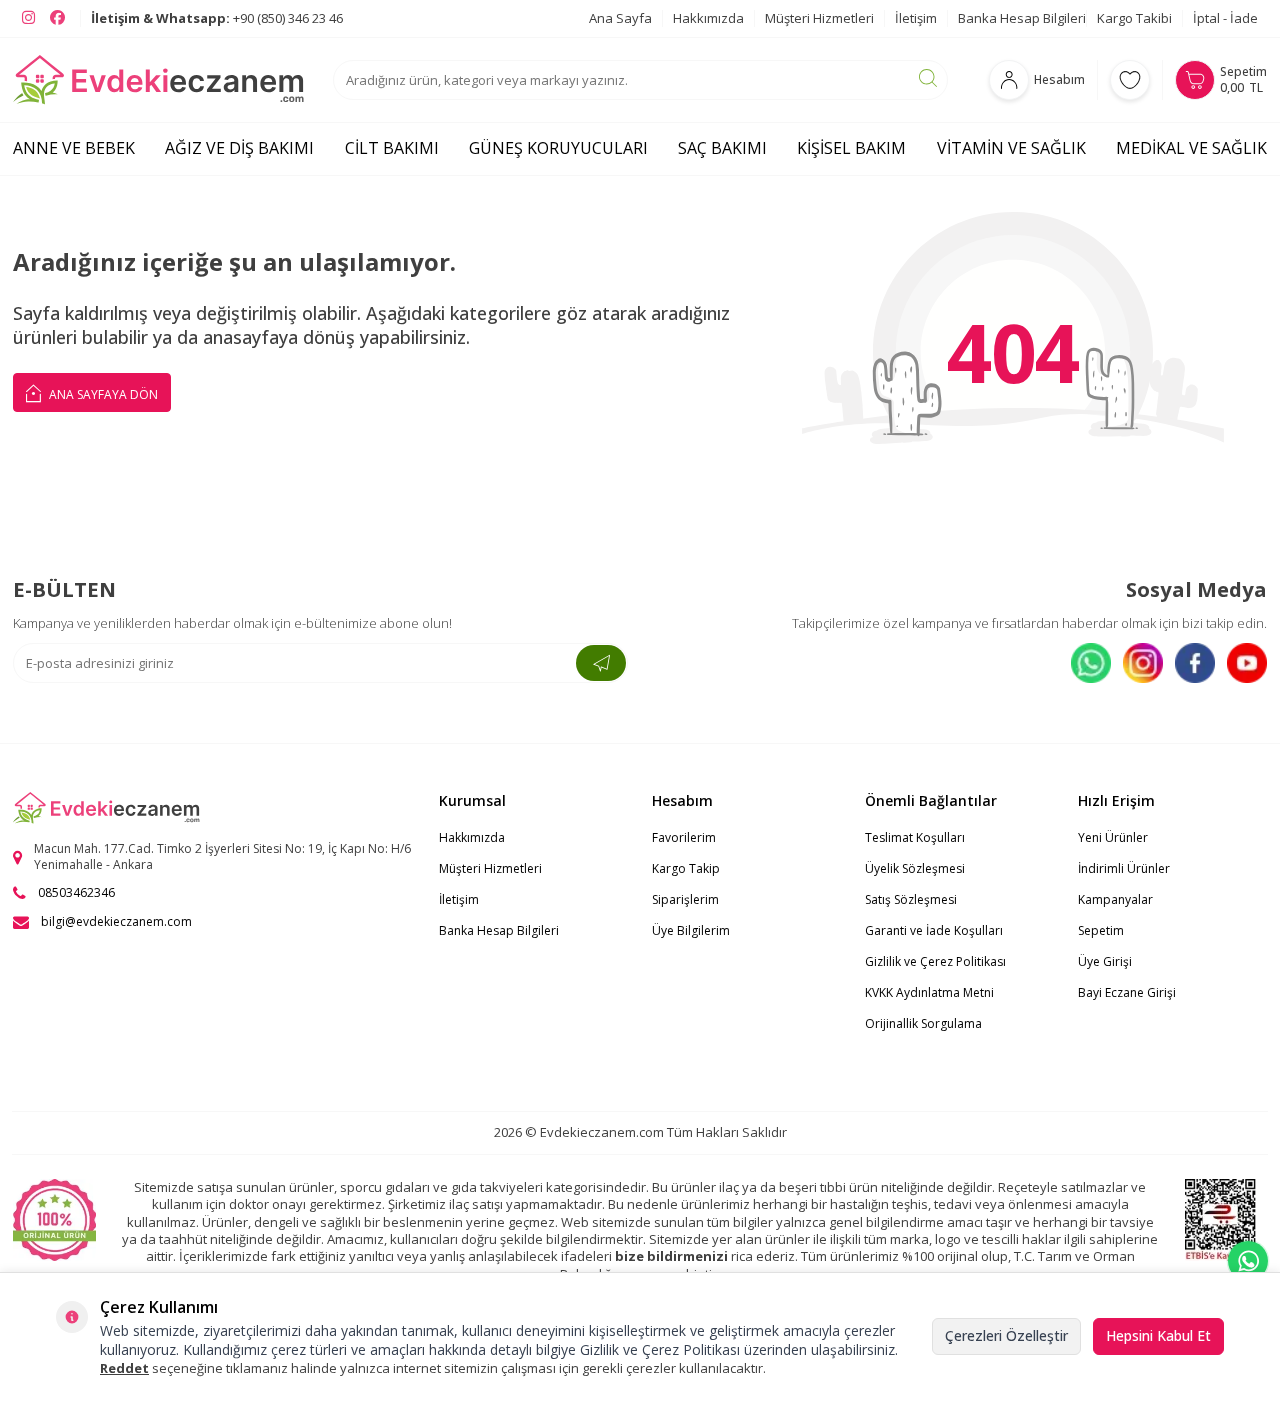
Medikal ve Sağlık (1191, 148)
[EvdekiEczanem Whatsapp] (1248, 1261)
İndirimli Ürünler (1124, 868)
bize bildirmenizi (671, 1256)
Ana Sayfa (620, 18)
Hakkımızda (708, 18)
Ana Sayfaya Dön (102, 394)
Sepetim (1101, 930)
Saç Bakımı (722, 148)
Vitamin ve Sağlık (1011, 148)
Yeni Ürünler (1113, 837)
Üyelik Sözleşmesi (915, 868)
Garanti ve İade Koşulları (934, 930)
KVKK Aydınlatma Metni (929, 992)
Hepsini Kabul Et (1158, 1335)
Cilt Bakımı (392, 148)
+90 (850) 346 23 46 (217, 18)
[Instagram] (1143, 663)
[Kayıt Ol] (601, 663)
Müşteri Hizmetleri (819, 18)
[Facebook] (1195, 663)
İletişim (916, 18)
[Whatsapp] (1091, 663)
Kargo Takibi (1134, 18)
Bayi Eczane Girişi (1127, 992)
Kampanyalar (1115, 899)
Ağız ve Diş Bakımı (239, 148)
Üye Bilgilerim (691, 930)
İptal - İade (1225, 18)
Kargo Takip (686, 868)
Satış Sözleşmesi (911, 899)
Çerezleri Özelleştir (1006, 1335)
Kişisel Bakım (851, 148)
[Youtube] (1247, 663)
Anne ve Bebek (74, 148)
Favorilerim (684, 837)
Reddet (124, 1368)
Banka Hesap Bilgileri (1022, 18)
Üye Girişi (1105, 961)
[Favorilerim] (1130, 80)
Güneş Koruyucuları (558, 148)
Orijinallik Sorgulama (923, 1023)
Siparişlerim (685, 899)
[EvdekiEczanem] (159, 80)
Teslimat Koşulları (915, 837)
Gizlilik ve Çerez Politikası (935, 961)
